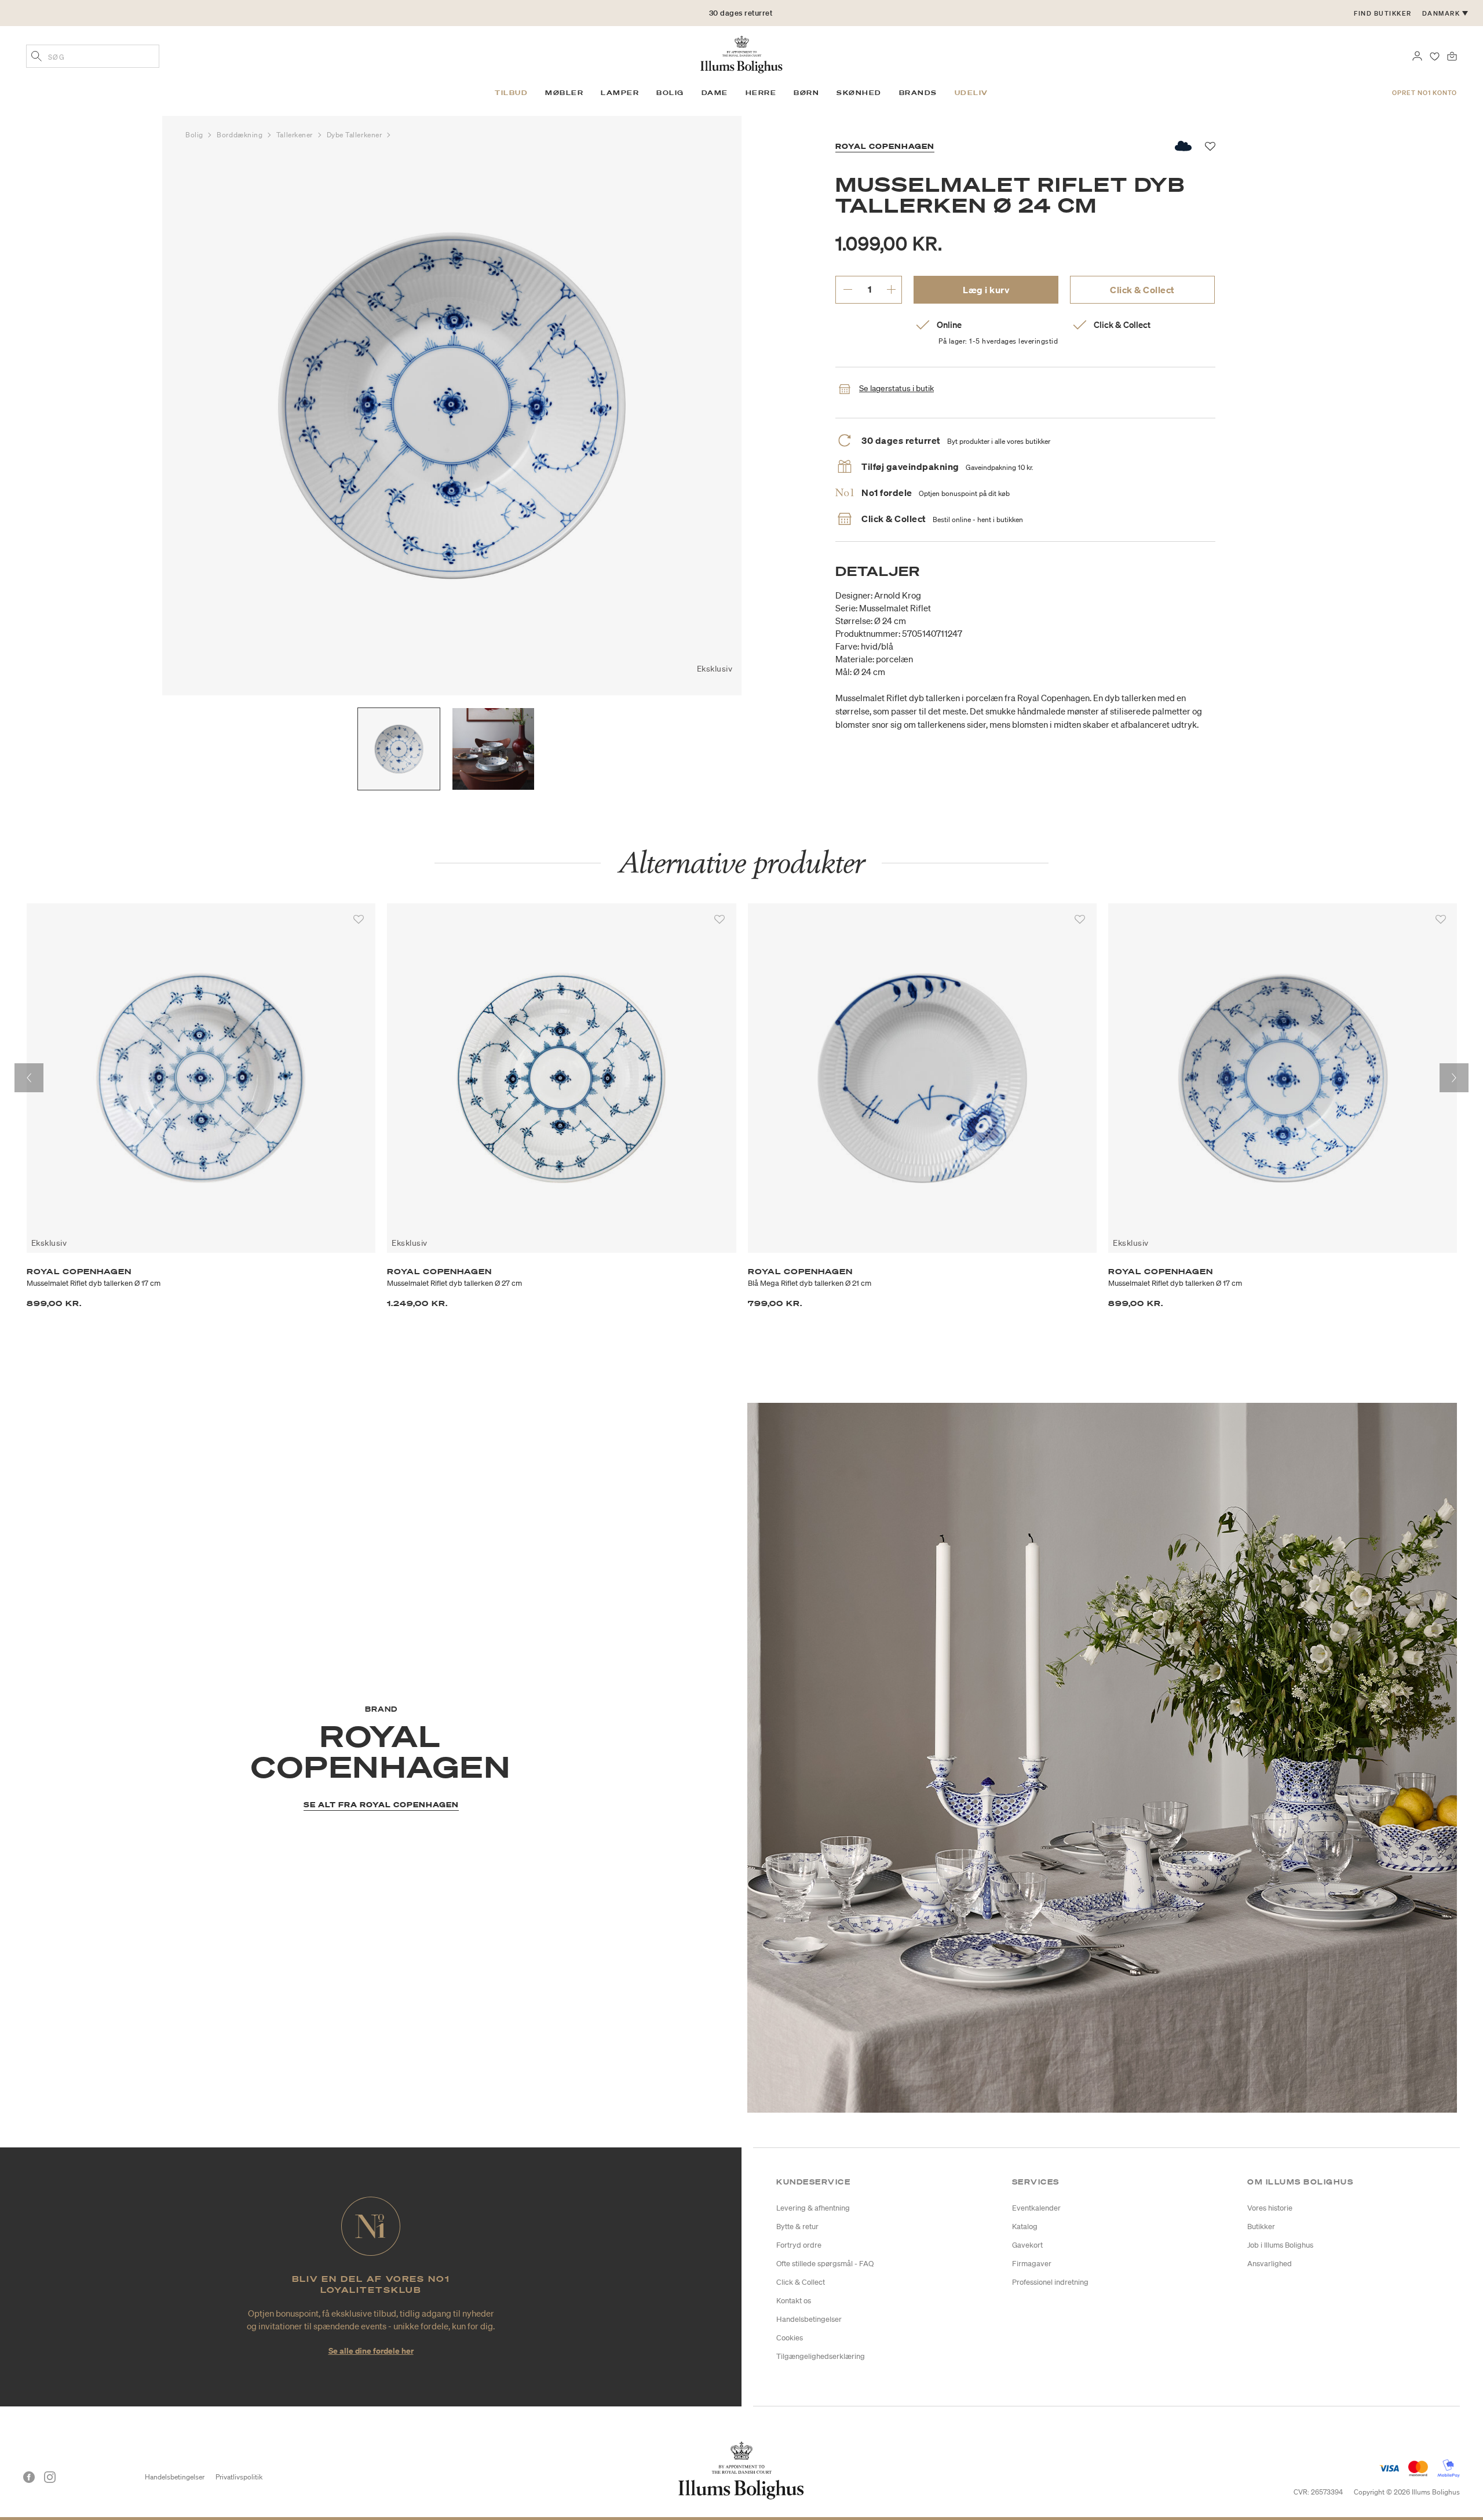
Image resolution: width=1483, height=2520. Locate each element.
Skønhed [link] (859, 93)
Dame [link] (715, 93)
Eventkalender (1036, 2208)
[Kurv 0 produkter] (1452, 55)
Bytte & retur (797, 2227)
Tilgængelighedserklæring (821, 2356)
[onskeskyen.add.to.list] (1184, 146)
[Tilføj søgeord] (36, 57)
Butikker (1261, 2227)
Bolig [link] (670, 93)
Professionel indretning (1050, 2282)
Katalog (1025, 2227)
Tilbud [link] (511, 93)
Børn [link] (806, 93)
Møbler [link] (564, 93)
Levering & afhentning (813, 2208)
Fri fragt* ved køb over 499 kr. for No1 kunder (741, 13)
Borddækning (241, 135)
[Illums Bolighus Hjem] (741, 53)
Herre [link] (761, 93)
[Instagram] (50, 2477)
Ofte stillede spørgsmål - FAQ (825, 2264)
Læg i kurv (986, 290)
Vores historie (1270, 2208)
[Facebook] (29, 2477)
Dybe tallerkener (355, 135)
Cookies (790, 2338)
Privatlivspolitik (239, 2477)
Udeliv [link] (971, 93)
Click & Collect (1142, 290)
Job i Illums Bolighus (1280, 2245)
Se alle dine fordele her (371, 2351)
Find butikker (1383, 13)
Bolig (195, 135)
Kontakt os (794, 2301)
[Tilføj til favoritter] (359, 920)
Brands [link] (918, 93)
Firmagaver (1032, 2264)
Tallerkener (296, 135)
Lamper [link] (620, 93)
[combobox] (93, 56)
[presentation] (29, 1078)
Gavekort (1027, 2245)
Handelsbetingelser (809, 2319)
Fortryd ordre (799, 2245)
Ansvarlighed (1270, 2264)
